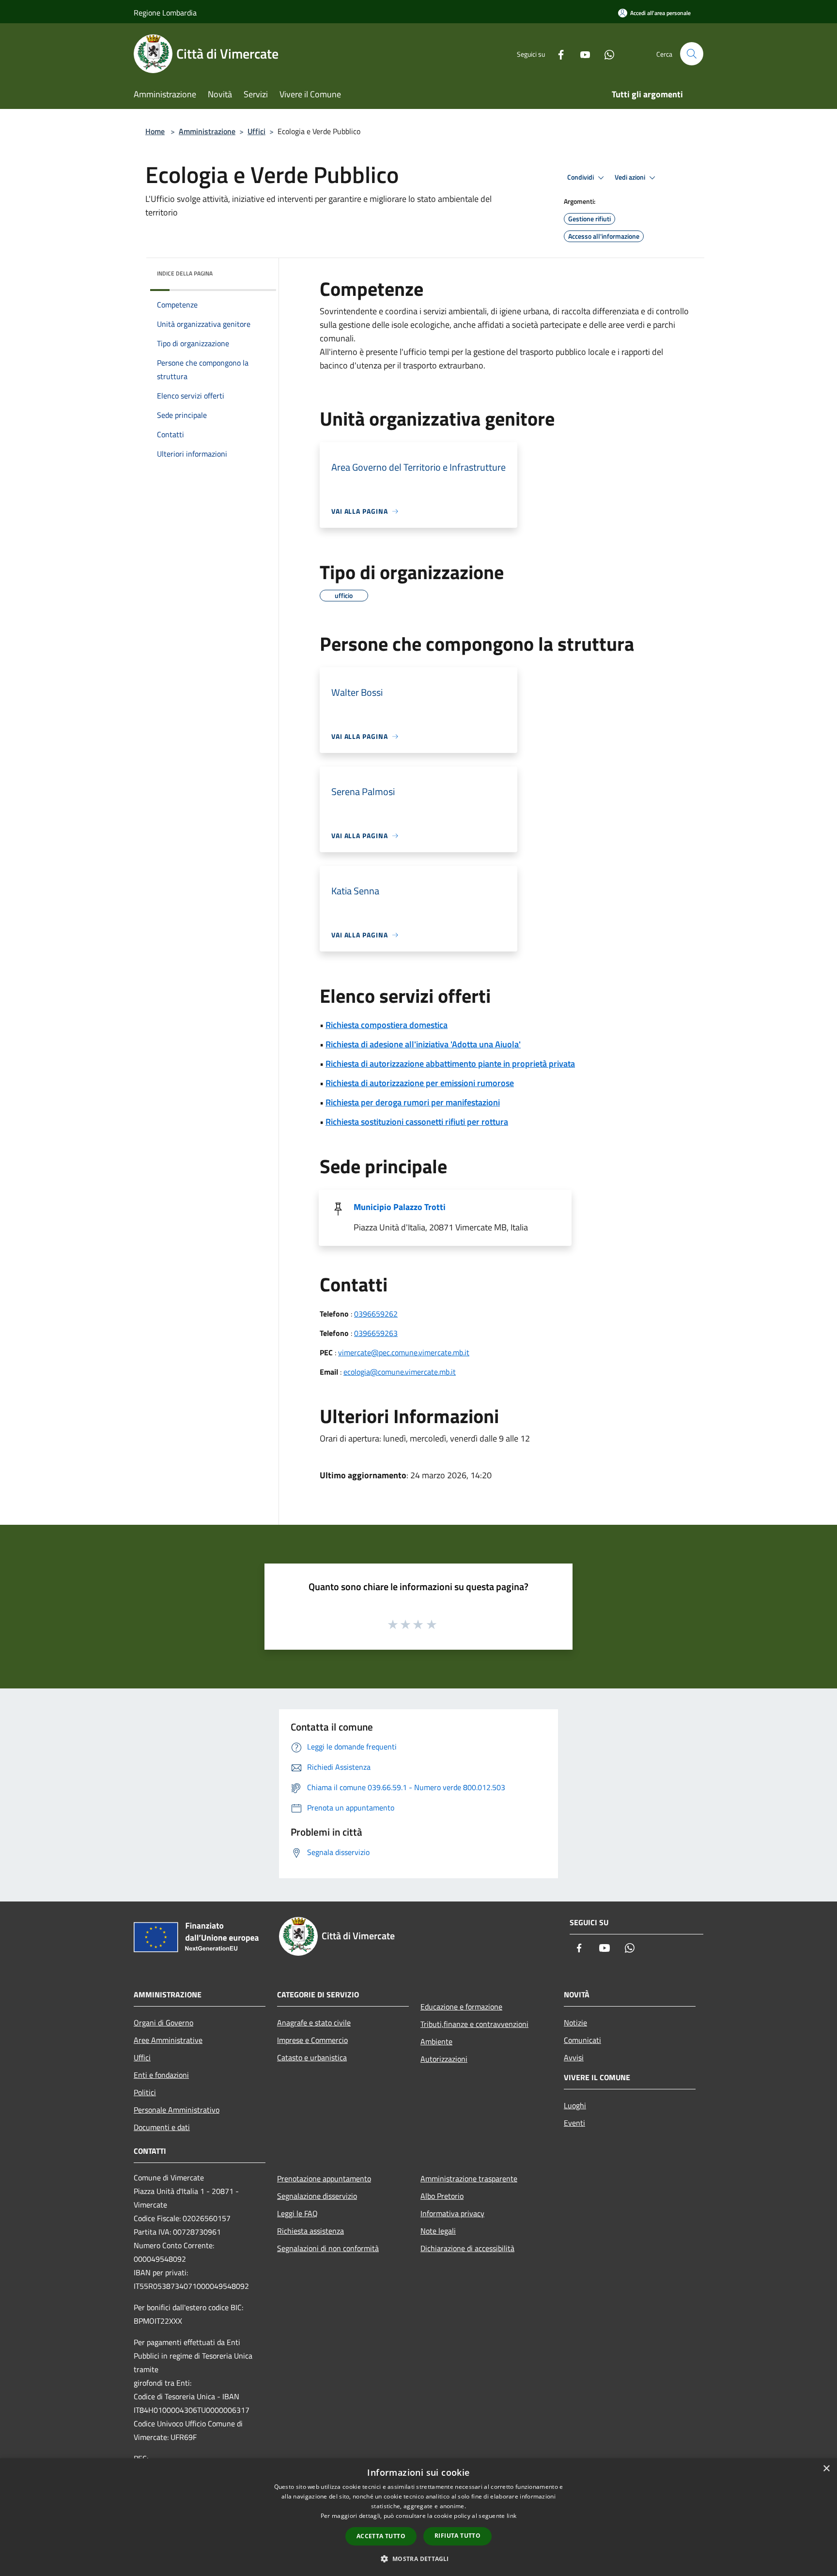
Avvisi (574, 2057)
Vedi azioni (631, 177)
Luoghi (575, 2105)
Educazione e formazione (461, 2007)
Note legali (438, 2231)
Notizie (575, 2023)
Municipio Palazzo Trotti (400, 1207)
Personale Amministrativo (177, 2110)
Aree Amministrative (168, 2040)
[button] (418, 2559)
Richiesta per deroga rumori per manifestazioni (413, 1102)
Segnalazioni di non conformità (328, 2248)
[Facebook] (557, 54)
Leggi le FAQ (297, 2213)
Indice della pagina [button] (185, 273)
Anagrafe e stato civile (314, 2023)
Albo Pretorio (442, 2196)
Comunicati (582, 2040)
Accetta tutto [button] (381, 2536)
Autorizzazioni (444, 2059)
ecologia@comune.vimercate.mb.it (400, 1372)
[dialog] (418, 2517)
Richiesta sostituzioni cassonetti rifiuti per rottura (417, 1122)
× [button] (826, 2469)
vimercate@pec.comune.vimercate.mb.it (404, 1352)
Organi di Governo (163, 2023)
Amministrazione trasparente (469, 2178)
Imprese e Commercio (312, 2040)
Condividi (581, 177)
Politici (145, 2092)
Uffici (256, 131)
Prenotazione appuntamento (324, 2178)
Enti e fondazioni (161, 2075)
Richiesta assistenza (310, 2231)
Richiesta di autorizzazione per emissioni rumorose (420, 1083)
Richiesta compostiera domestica (387, 1025)
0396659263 (376, 1333)
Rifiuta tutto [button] (457, 2536)
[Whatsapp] (605, 54)
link (511, 2516)
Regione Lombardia (165, 13)
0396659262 (376, 1314)
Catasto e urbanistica (312, 2057)
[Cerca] (692, 54)
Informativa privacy (452, 2213)
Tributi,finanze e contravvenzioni (474, 2024)
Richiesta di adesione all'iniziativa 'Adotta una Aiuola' (423, 1044)
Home (155, 131)
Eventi (574, 2123)
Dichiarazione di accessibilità (467, 2248)
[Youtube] (581, 54)
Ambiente (436, 2041)
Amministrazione (207, 131)
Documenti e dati (162, 2127)
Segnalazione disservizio (317, 2196)
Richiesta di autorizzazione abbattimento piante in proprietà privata (450, 1064)
